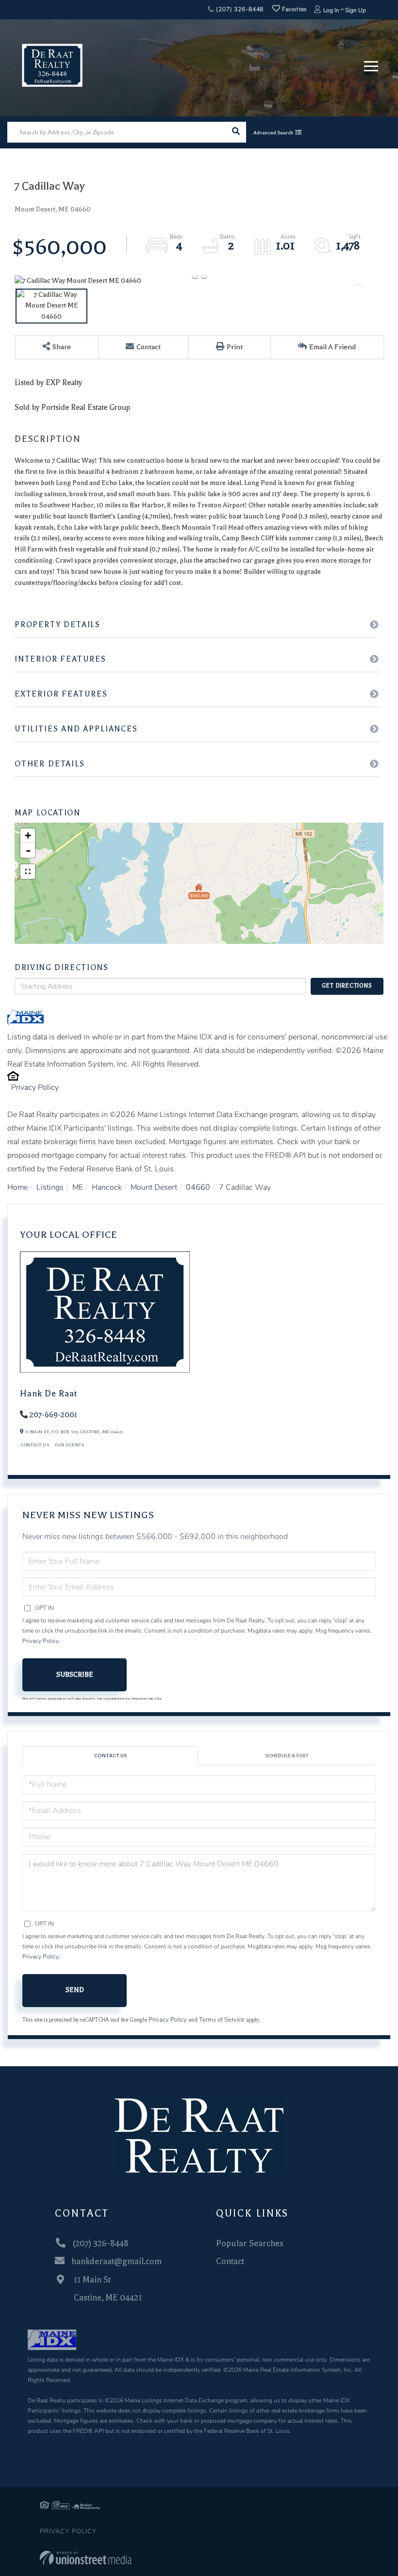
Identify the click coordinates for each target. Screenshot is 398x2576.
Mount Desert (154, 1187)
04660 (198, 1187)
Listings (50, 1187)
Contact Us (35, 1445)
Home (17, 1187)
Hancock (107, 1187)
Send (75, 1990)
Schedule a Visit (287, 1756)
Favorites (294, 9)
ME (78, 1187)
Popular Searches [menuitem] (250, 2243)
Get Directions (347, 986)
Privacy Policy (35, 1087)
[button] (236, 132)
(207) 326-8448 (239, 9)
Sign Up (356, 10)
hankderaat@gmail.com (116, 2261)
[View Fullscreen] (28, 872)
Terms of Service (222, 2020)
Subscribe (75, 1675)
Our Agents (69, 1445)
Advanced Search (273, 133)
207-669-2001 (53, 1415)
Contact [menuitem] (230, 2261)
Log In (331, 10)
